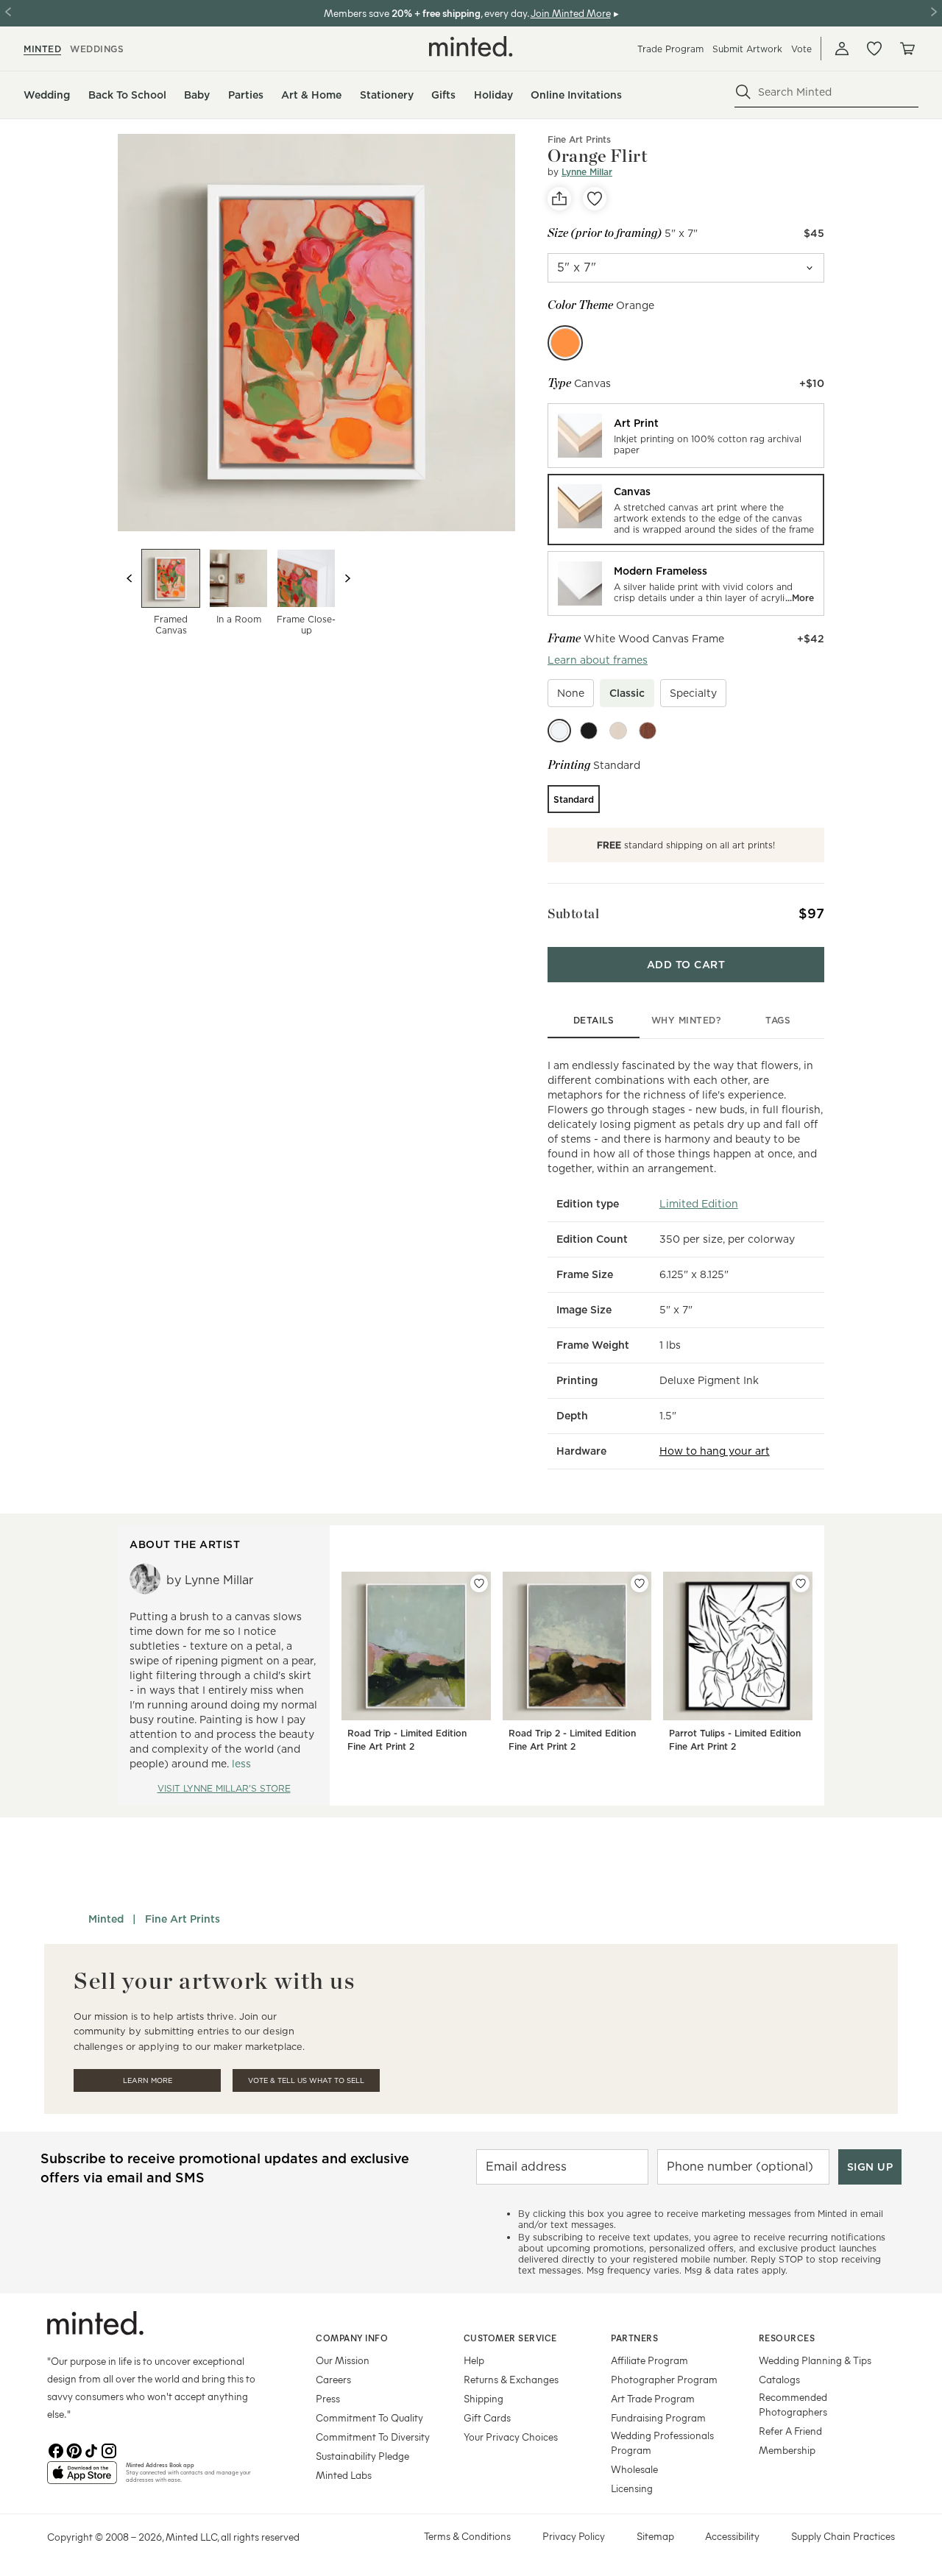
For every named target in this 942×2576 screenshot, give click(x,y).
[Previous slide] (130, 578)
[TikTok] (91, 2449)
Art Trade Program (653, 2398)
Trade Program (670, 49)
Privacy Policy (574, 2536)
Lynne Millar (587, 172)
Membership (787, 2450)
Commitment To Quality (369, 2417)
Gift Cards (487, 2417)
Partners (634, 2338)
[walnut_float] (648, 731)
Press (328, 2398)
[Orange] (565, 343)
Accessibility (732, 2536)
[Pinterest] (74, 2449)
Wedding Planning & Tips (815, 2360)
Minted (106, 1919)
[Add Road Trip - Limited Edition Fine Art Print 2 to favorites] (479, 1583)
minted (42, 49)
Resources (787, 2338)
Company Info (352, 2338)
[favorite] (595, 199)
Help (474, 2360)
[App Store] (82, 2479)
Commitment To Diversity (373, 2437)
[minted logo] (471, 46)
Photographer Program (664, 2379)
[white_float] (559, 731)
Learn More (148, 2080)
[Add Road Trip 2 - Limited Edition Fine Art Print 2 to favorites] (640, 1583)
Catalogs (779, 2379)
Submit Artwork (747, 49)
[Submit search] (743, 92)
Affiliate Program (649, 2360)
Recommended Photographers (793, 2404)
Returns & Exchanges (511, 2379)
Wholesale (634, 2469)
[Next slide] (347, 578)
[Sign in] (842, 49)
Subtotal (573, 913)
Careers (333, 2379)
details (594, 1020)
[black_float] (589, 731)
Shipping (484, 2398)
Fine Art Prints (579, 139)
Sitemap (655, 2536)
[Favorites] (874, 49)
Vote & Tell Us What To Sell (306, 2080)
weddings (97, 49)
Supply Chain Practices (843, 2536)
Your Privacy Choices (511, 2437)
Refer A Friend (790, 2431)
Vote (801, 49)
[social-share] (559, 199)
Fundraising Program (658, 2417)
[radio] (686, 436)
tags (778, 1020)
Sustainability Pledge (362, 2456)
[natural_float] (618, 731)
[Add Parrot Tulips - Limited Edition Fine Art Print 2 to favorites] (801, 1583)
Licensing (632, 2488)
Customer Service (510, 2338)
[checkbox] (571, 693)
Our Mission (343, 2360)
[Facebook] (56, 2449)
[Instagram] (109, 2449)
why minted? (686, 1020)
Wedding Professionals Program (662, 2442)
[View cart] (907, 49)
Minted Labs (344, 2475)
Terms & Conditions (467, 2536)
